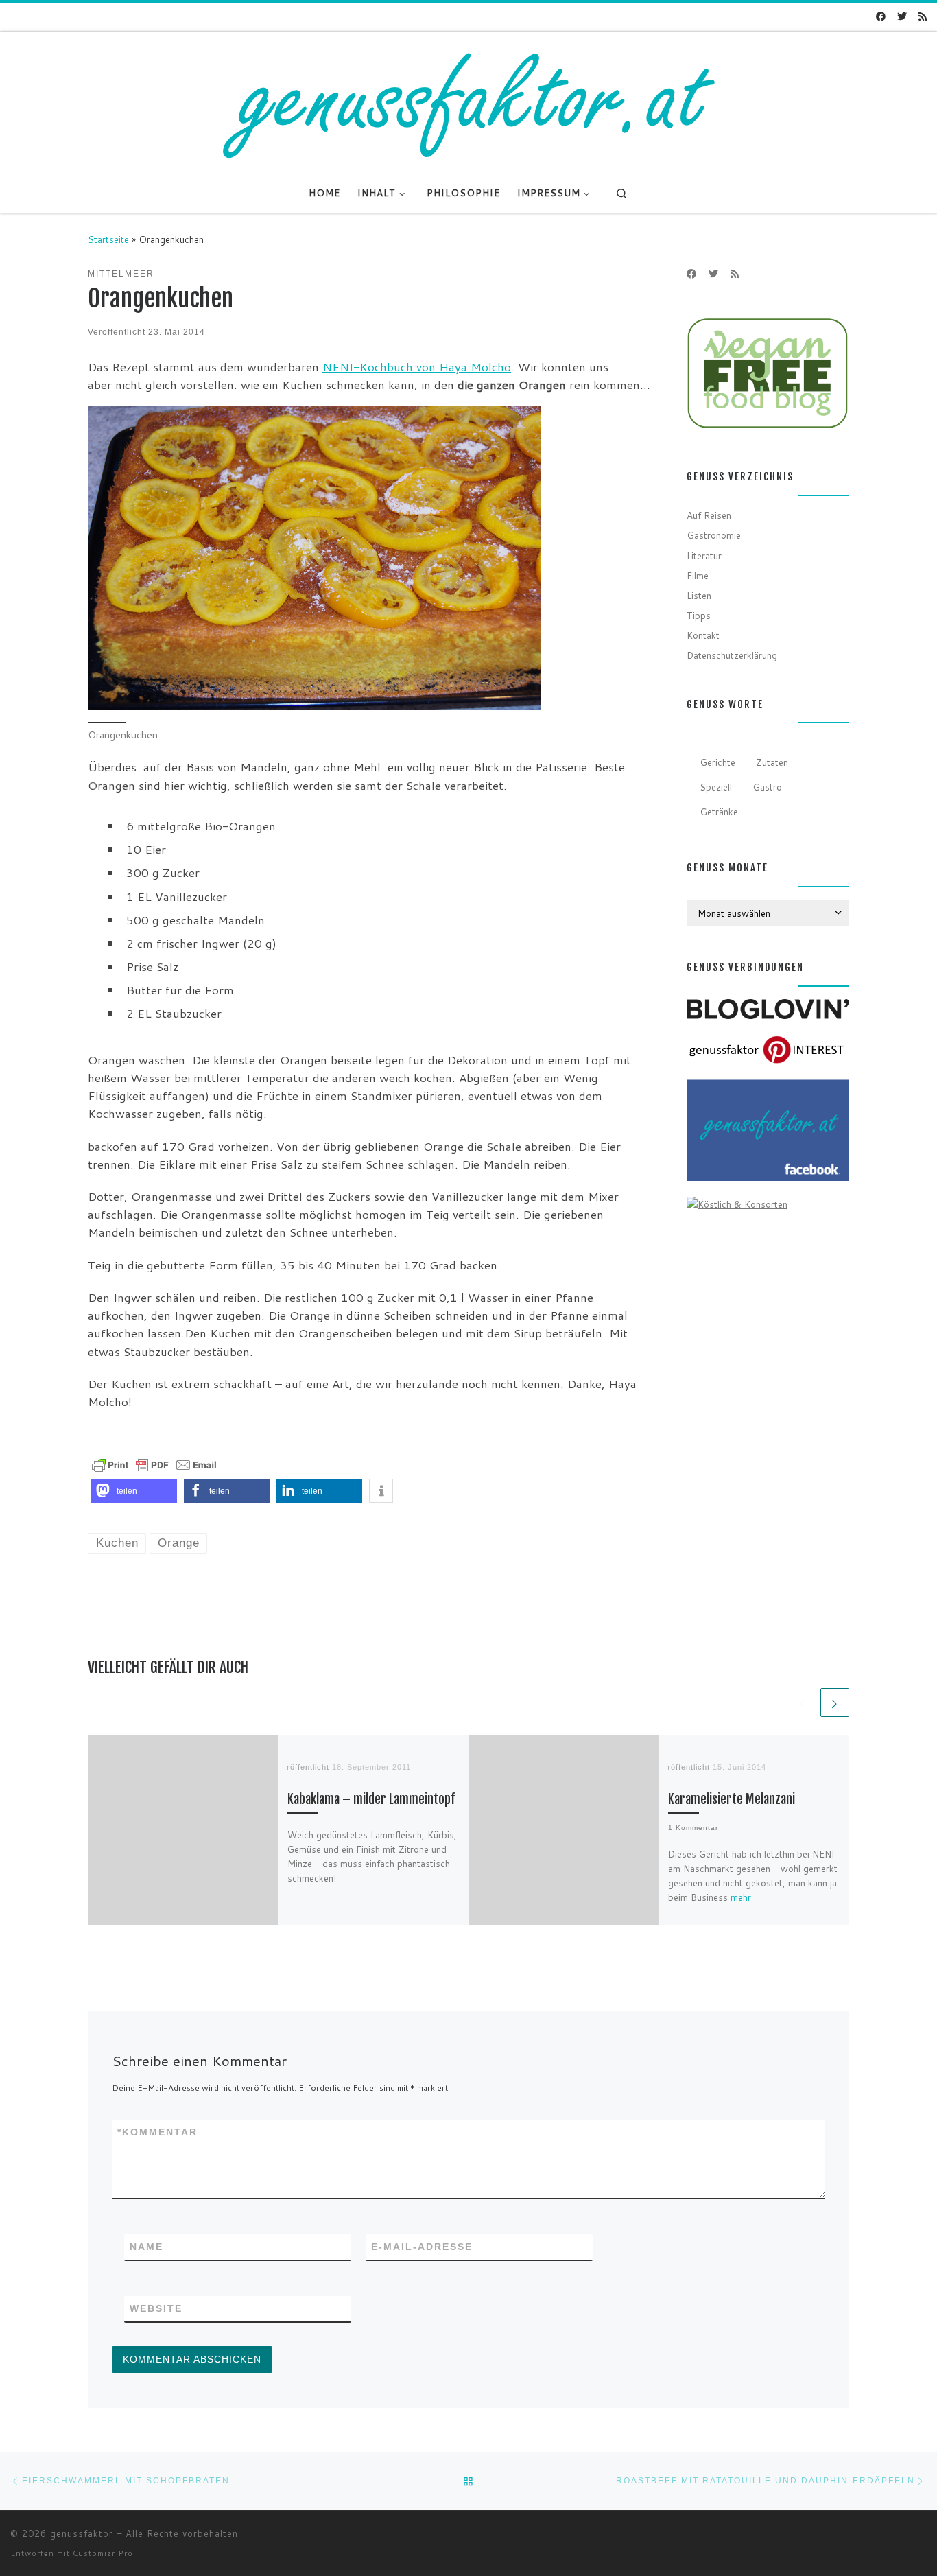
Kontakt (703, 635)
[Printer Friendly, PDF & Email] (154, 1464)
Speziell (716, 787)
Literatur (704, 555)
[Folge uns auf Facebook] (881, 17)
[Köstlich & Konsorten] (737, 1203)
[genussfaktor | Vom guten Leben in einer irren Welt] (468, 102)
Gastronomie (714, 535)
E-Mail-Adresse (422, 2247)
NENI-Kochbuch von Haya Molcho (417, 367)
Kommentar (157, 2132)
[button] (134, 1491)
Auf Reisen (709, 515)
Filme (698, 575)
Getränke (719, 811)
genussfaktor (82, 2533)
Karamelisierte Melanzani (732, 1800)
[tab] (718, 762)
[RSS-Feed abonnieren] (923, 17)
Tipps (699, 615)
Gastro (767, 787)
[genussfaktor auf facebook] (768, 1129)
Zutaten (772, 762)
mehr (741, 1897)
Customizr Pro (103, 2553)
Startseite (108, 239)
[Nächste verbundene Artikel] (835, 1702)
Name (146, 2247)
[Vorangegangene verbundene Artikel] (803, 1702)
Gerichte (717, 762)
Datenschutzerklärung (732, 655)
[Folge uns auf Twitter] (902, 17)
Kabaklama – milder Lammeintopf (371, 1800)
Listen (699, 595)
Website (156, 2308)
